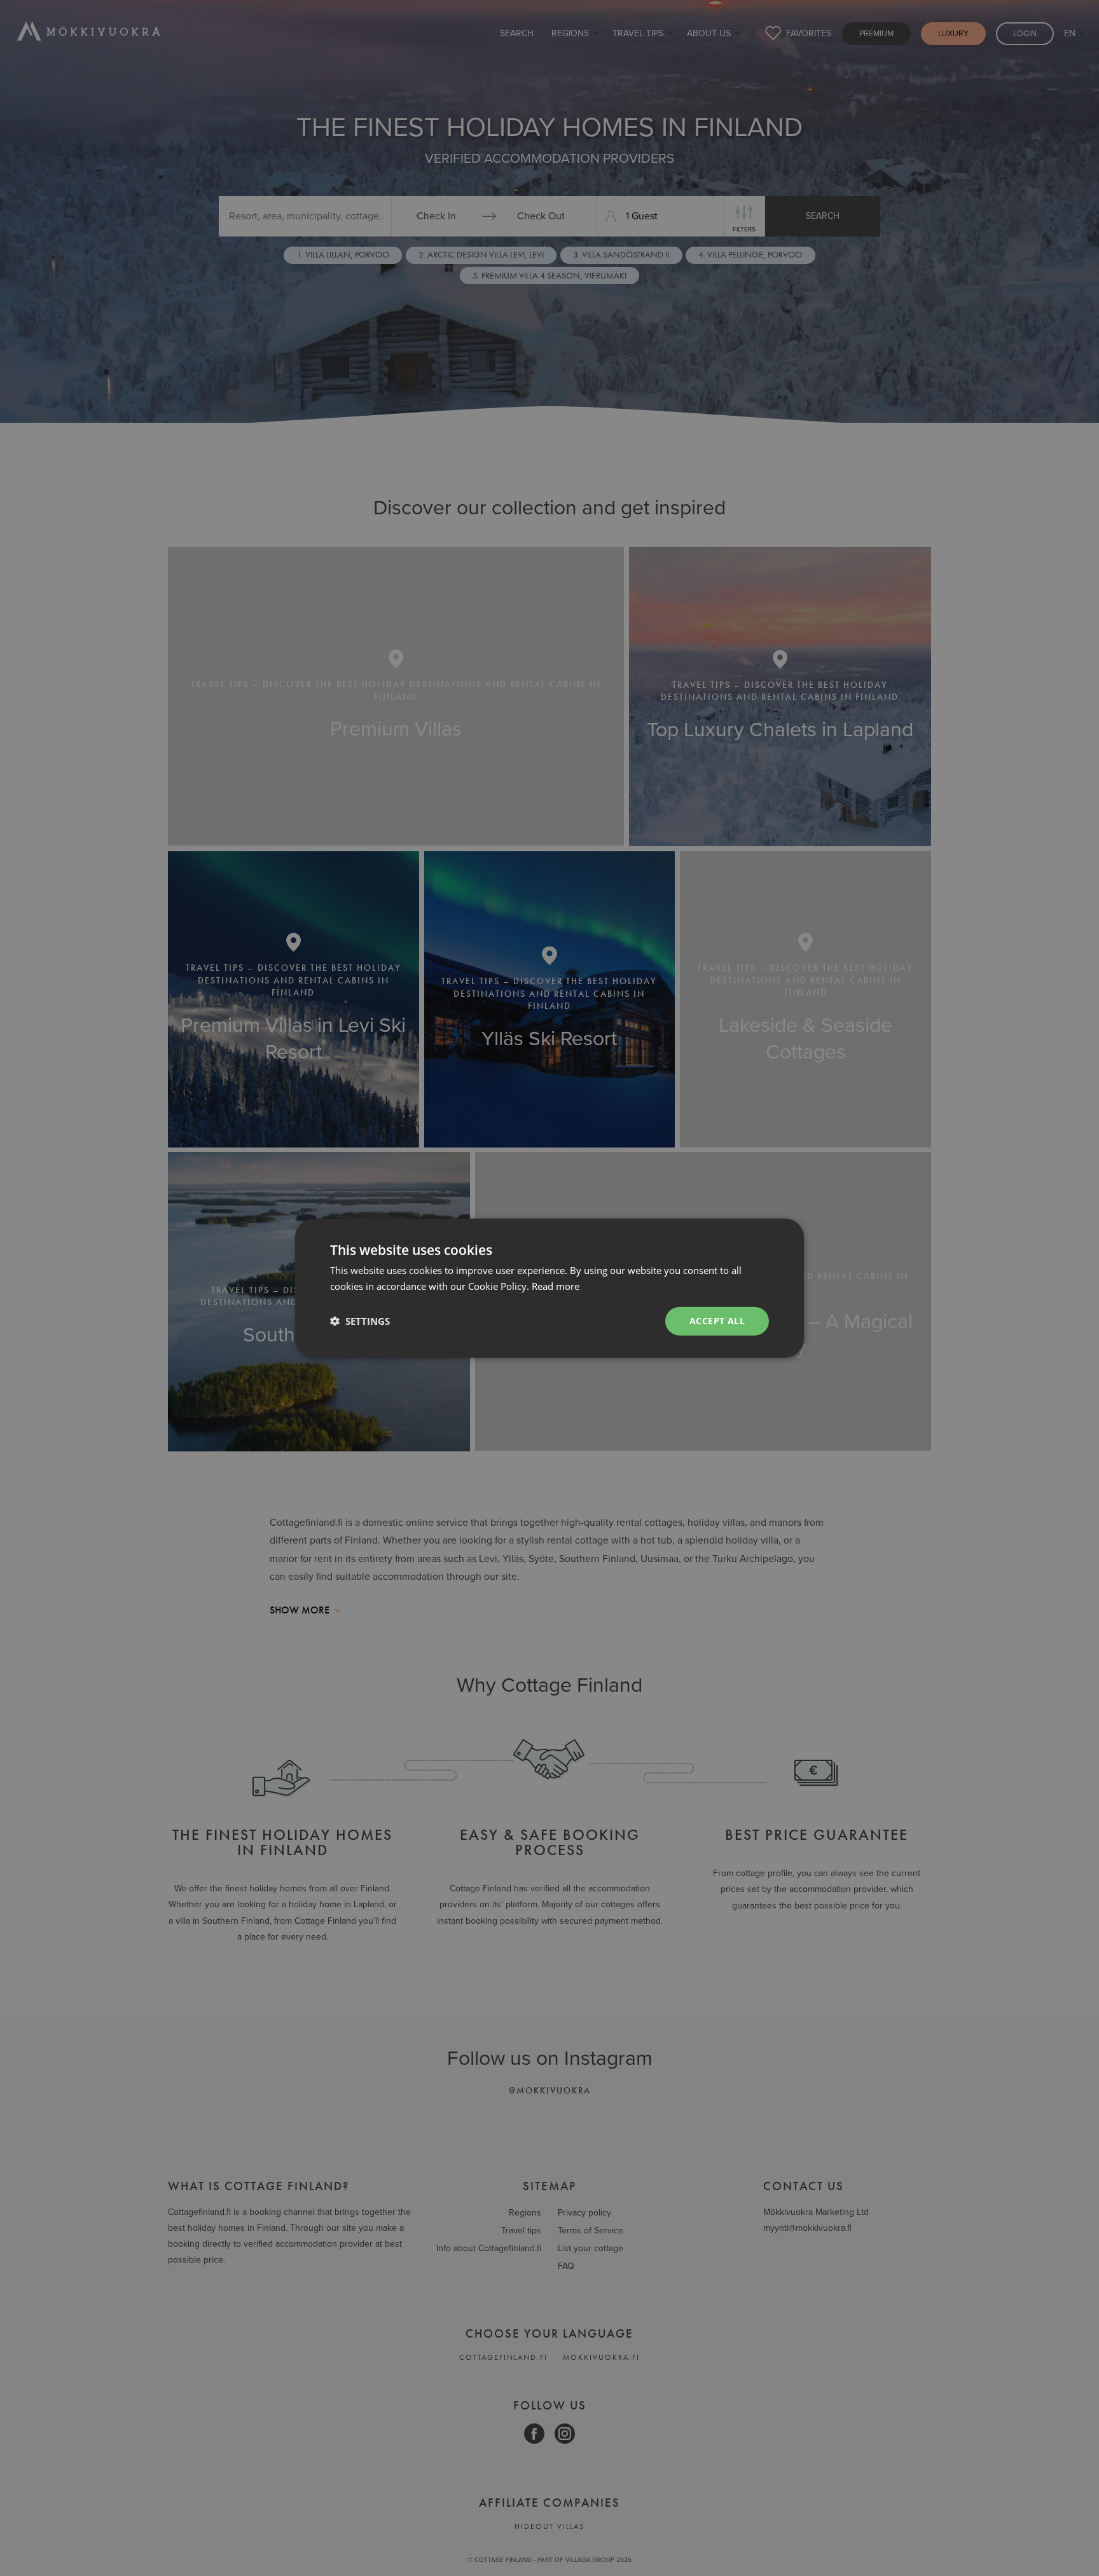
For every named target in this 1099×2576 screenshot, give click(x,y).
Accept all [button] (717, 1321)
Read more (556, 1286)
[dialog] (549, 1288)
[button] (360, 1321)
